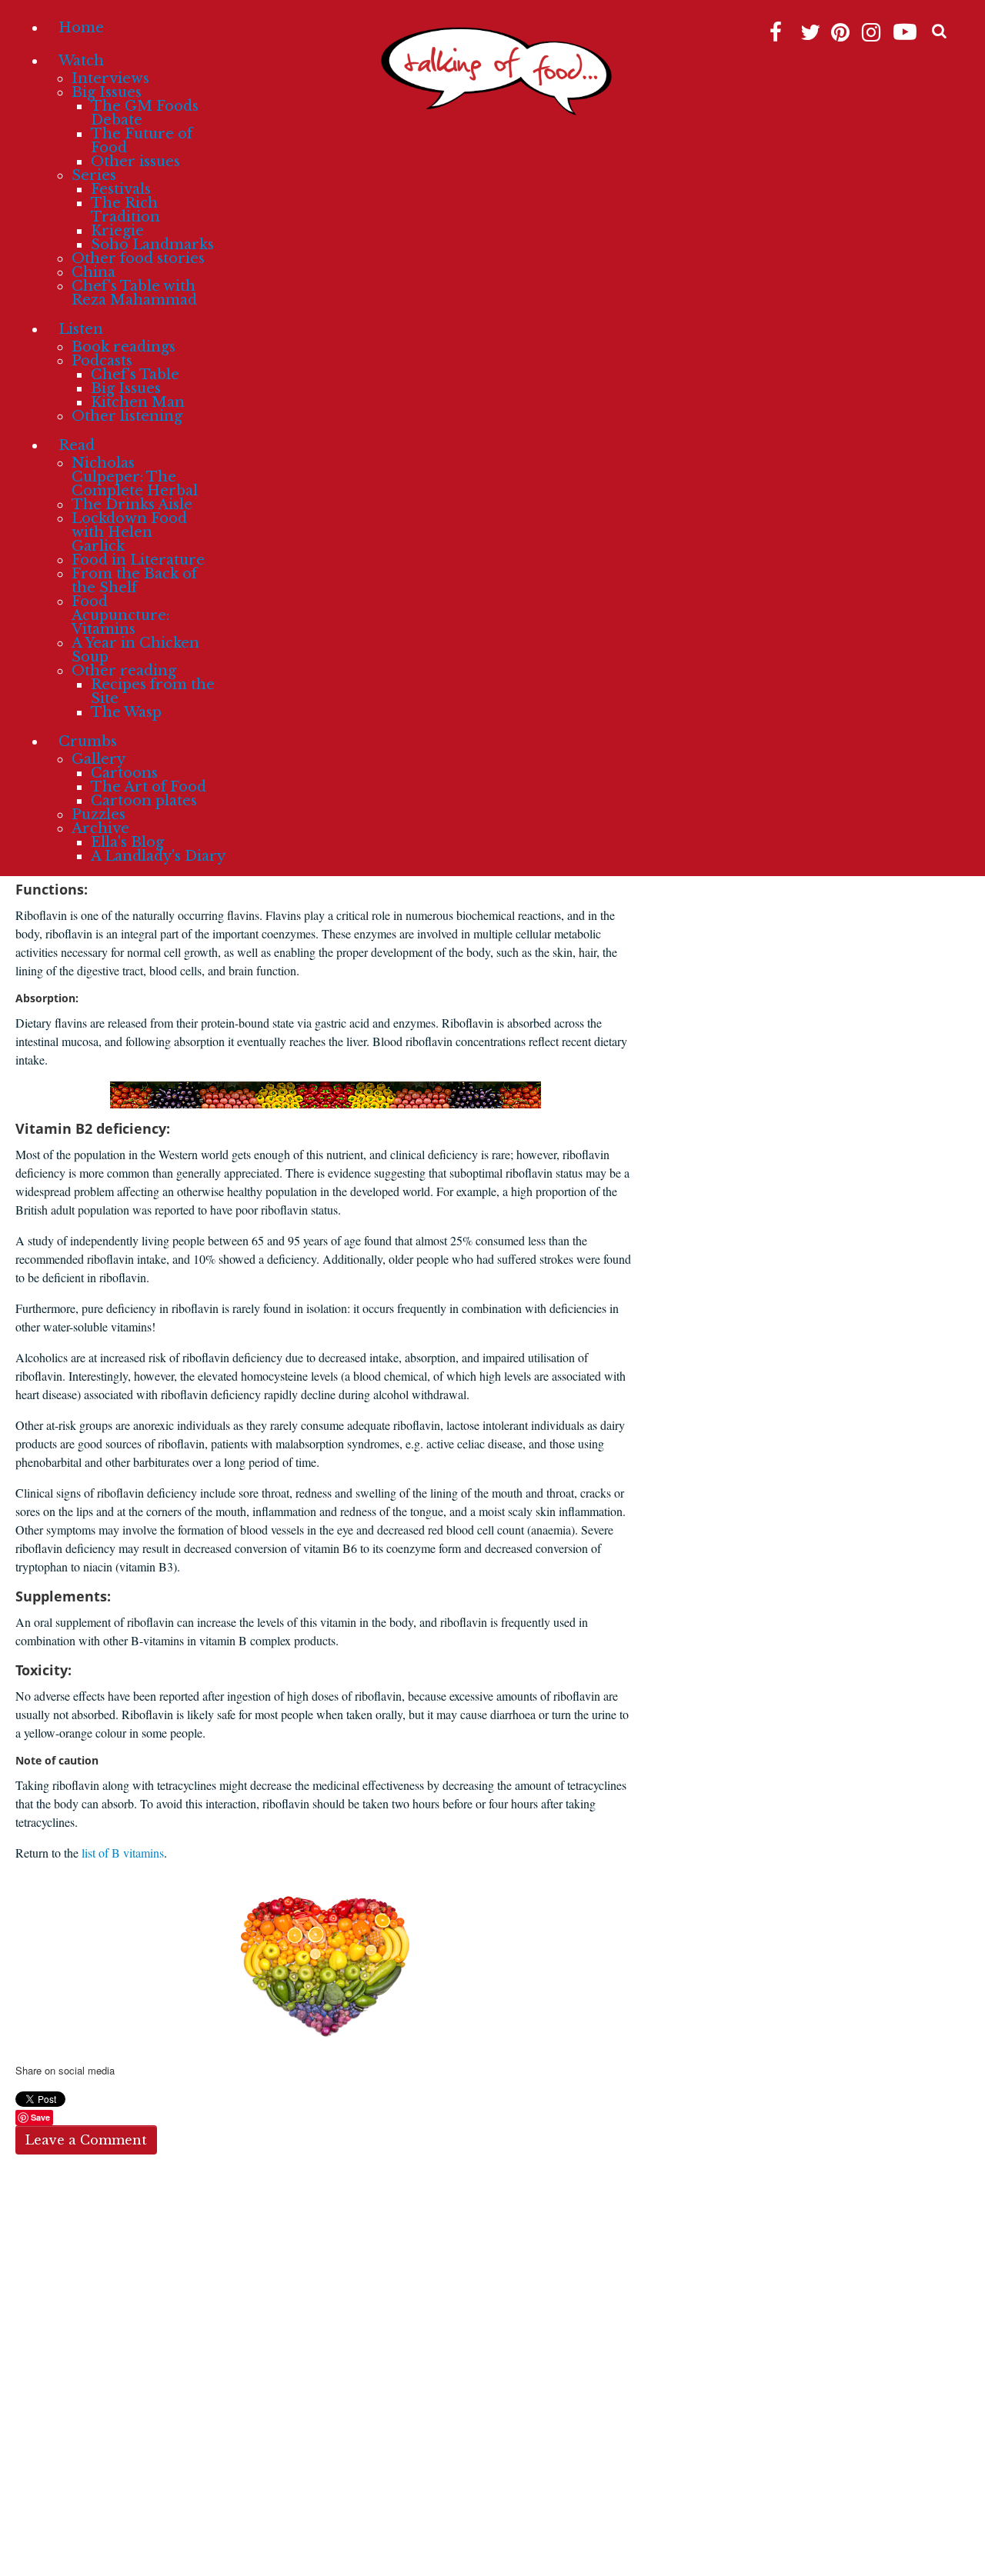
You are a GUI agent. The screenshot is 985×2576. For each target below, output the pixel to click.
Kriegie (117, 231)
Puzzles (98, 815)
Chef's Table (135, 375)
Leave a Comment (86, 2140)
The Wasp (126, 712)
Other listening (127, 416)
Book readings (124, 347)
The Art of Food (149, 787)
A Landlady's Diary (158, 856)
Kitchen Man (138, 402)
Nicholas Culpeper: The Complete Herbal (135, 477)
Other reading (124, 671)
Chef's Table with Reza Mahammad (134, 293)
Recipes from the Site (153, 691)
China (93, 272)
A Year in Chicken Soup (135, 650)
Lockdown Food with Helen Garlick (129, 532)
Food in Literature (138, 560)
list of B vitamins (123, 1853)
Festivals (121, 189)
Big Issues (107, 92)
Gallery (98, 759)
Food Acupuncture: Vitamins (120, 615)
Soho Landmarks (152, 245)
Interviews (110, 78)
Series (94, 175)
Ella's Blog (127, 842)
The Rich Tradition (125, 210)
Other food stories (138, 258)
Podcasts (102, 361)
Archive (100, 828)
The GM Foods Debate (145, 113)
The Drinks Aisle (132, 505)
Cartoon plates (144, 801)
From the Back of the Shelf (134, 581)
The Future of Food (142, 141)
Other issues (135, 162)
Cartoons (124, 773)
